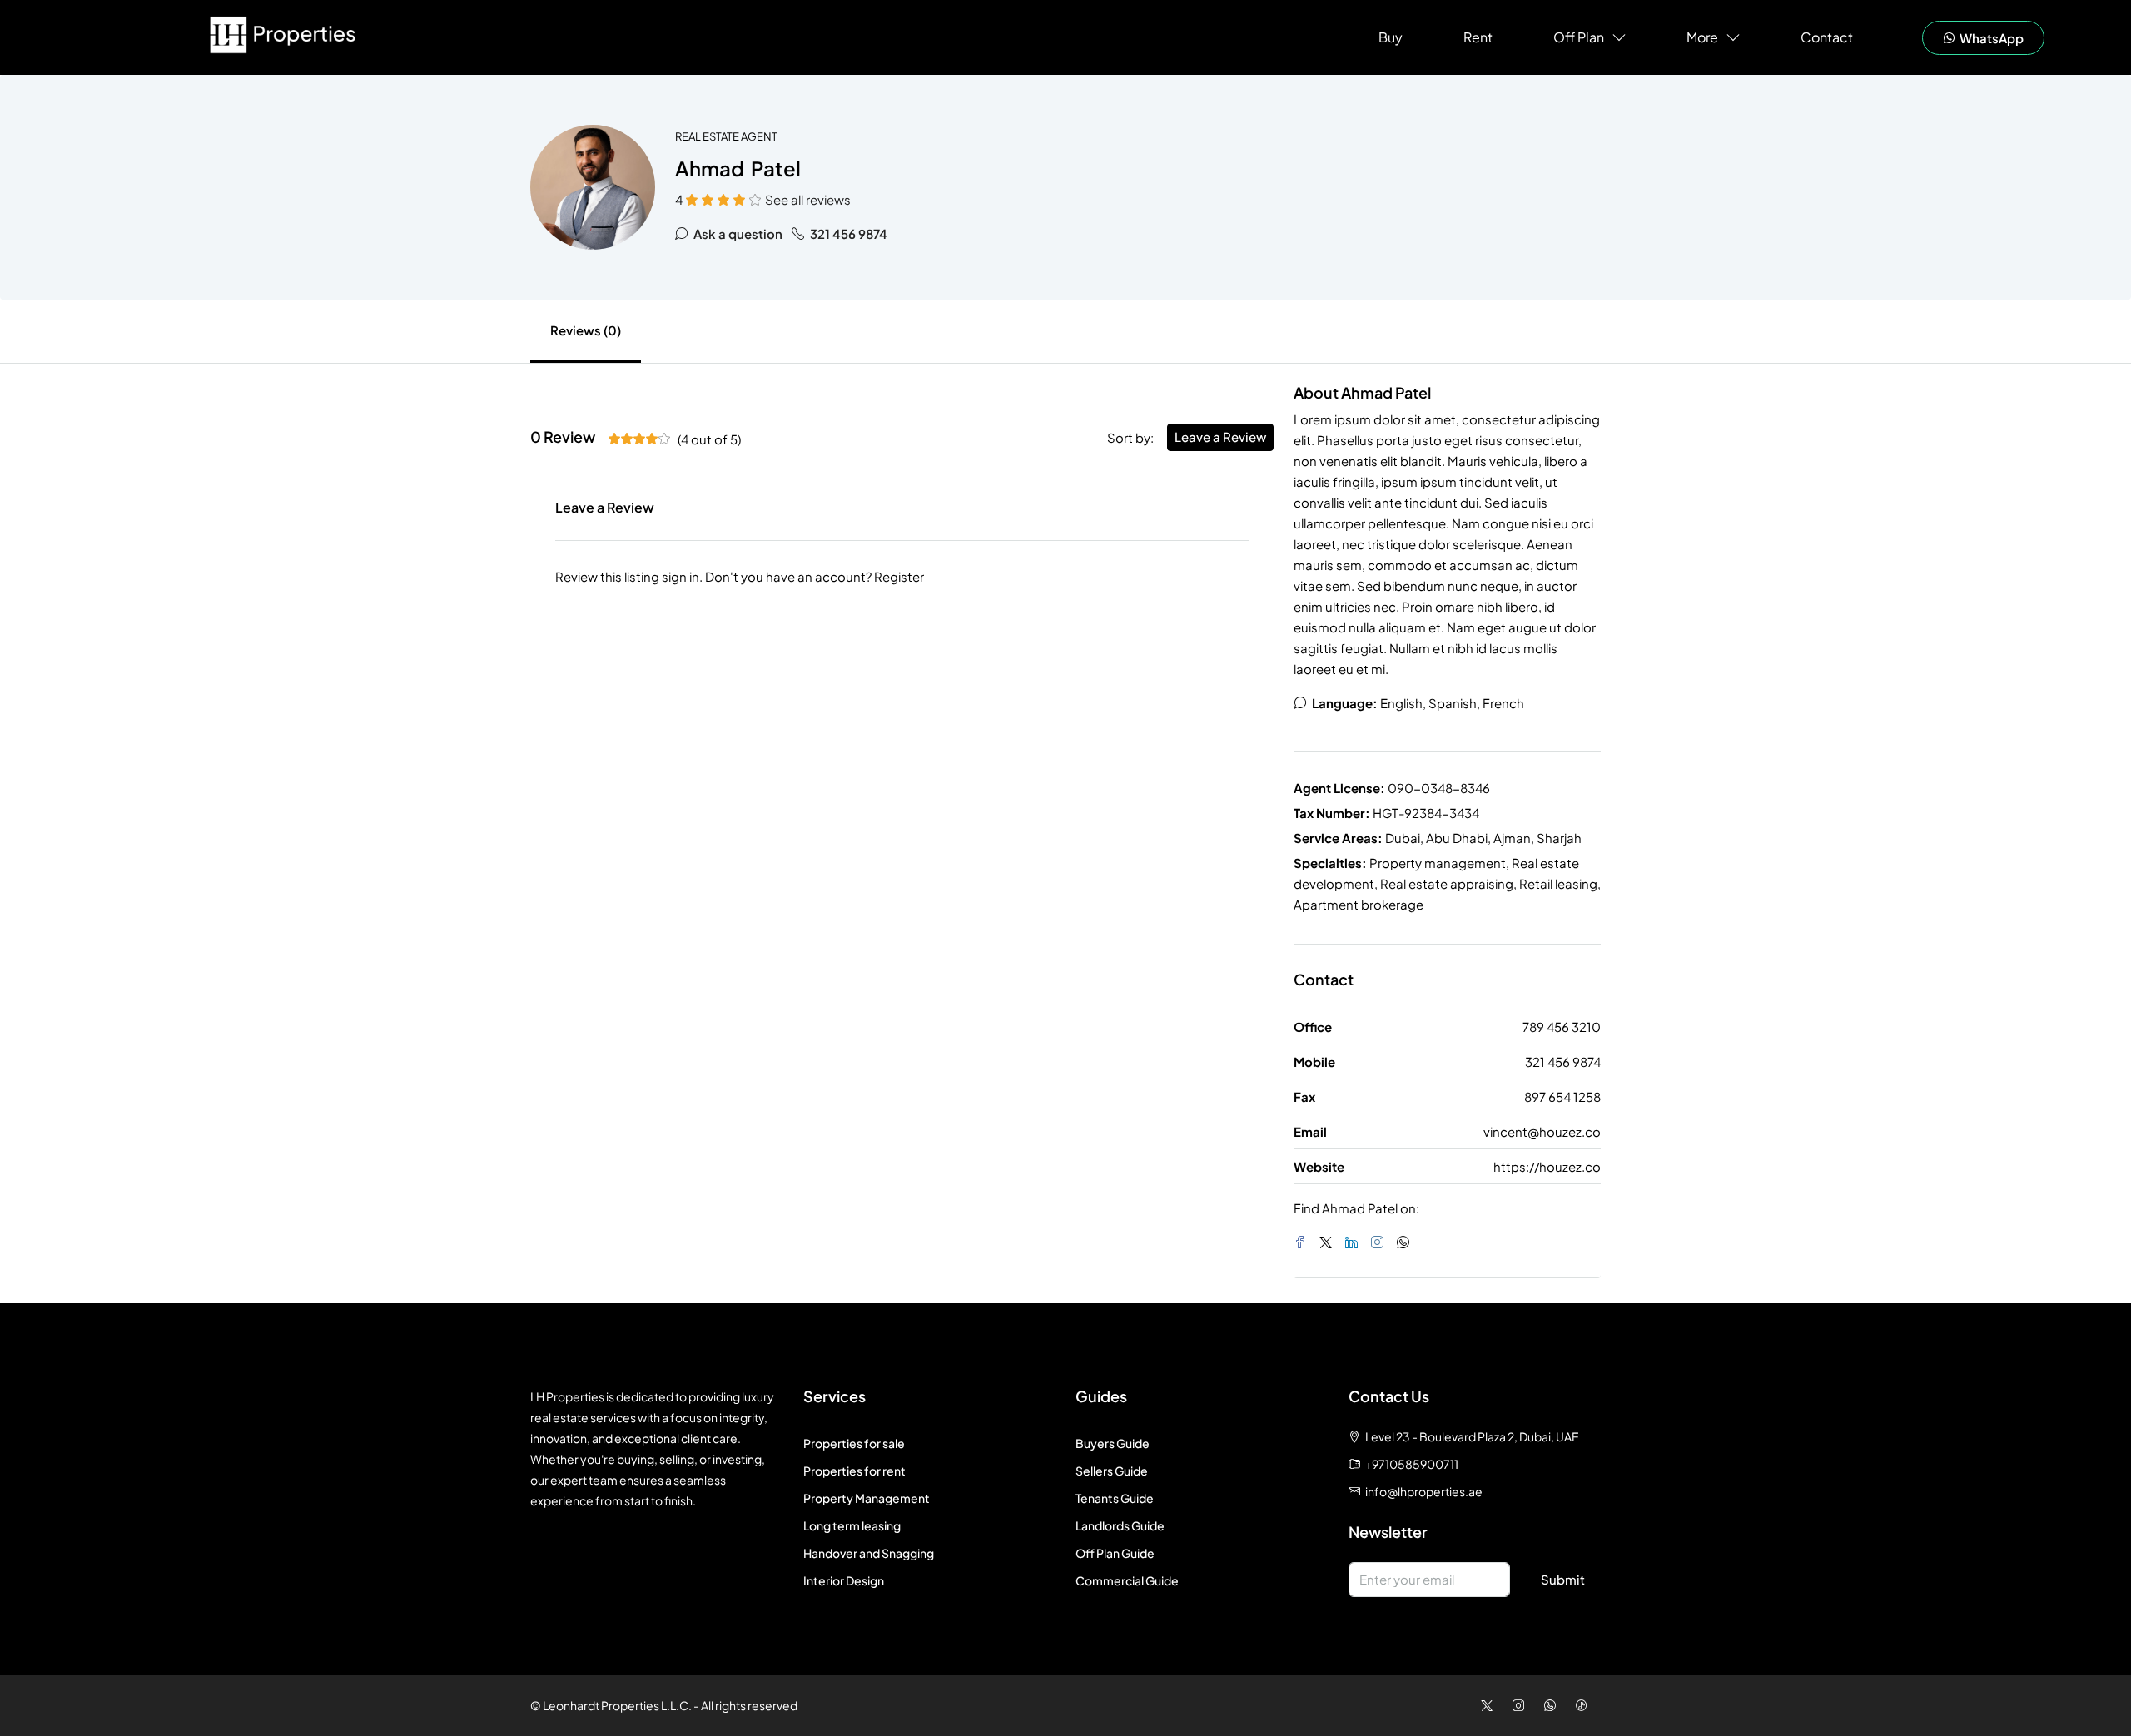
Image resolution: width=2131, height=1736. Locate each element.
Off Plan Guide (1115, 1553)
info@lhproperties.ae (1424, 1491)
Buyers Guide (1113, 1443)
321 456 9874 (847, 233)
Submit (1563, 1579)
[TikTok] (1585, 1705)
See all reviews (808, 199)
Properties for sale (854, 1443)
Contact (1827, 37)
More (1702, 37)
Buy (1391, 37)
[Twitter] (1329, 1242)
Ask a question (737, 233)
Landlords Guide (1120, 1525)
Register (899, 576)
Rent (1478, 37)
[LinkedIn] (1355, 1242)
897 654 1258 (1562, 1096)
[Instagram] (1381, 1242)
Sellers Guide (1112, 1471)
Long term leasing (852, 1525)
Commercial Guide (1127, 1580)
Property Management (867, 1498)
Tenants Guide (1115, 1498)
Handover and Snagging (869, 1553)
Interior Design (844, 1580)
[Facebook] (1303, 1242)
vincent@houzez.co (1542, 1131)
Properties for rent (854, 1471)
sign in (681, 576)
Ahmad (710, 168)
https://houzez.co (1547, 1166)
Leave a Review (1220, 436)
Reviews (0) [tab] (586, 330)
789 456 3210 (1562, 1027)
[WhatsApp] (1406, 1242)
